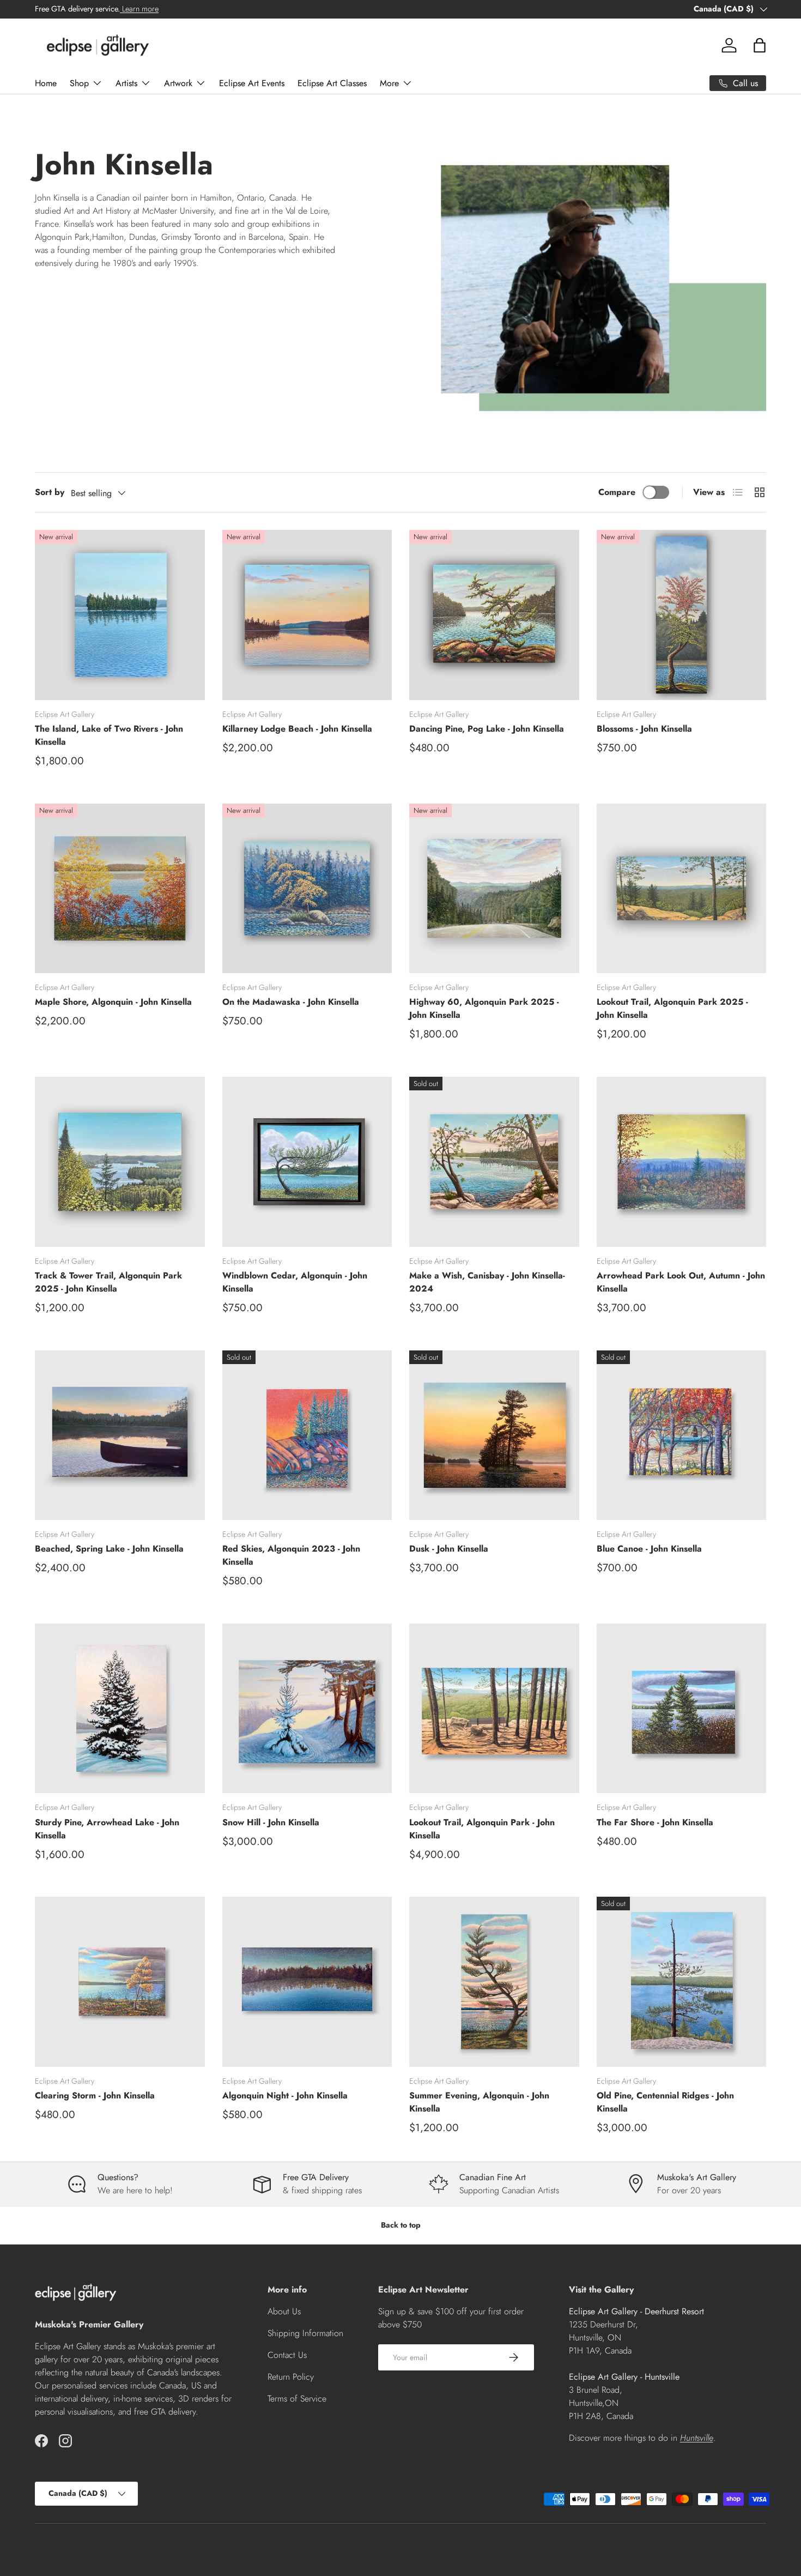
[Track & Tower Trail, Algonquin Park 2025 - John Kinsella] (120, 1162)
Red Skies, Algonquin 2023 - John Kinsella (291, 1555)
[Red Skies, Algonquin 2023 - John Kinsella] (307, 1435)
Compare (617, 492)
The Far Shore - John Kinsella (655, 1822)
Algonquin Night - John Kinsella (285, 2095)
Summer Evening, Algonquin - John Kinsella (479, 2102)
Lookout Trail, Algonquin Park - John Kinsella (482, 1829)
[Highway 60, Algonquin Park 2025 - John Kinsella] (494, 889)
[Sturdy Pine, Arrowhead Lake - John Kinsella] (120, 1709)
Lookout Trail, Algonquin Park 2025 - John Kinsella (672, 1008)
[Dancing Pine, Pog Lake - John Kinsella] (494, 615)
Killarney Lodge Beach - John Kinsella (297, 729)
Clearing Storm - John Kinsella (95, 2095)
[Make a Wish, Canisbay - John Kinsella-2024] (494, 1162)
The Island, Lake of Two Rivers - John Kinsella (109, 735)
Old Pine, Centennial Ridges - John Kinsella (665, 2102)
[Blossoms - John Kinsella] (682, 615)
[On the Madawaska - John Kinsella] (307, 889)
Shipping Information (305, 2333)
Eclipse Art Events (252, 83)
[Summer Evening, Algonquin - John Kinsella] (494, 1982)
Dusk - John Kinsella (449, 1549)
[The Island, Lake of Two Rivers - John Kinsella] (120, 615)
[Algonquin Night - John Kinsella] (307, 1982)
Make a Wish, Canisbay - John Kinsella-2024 (487, 1282)
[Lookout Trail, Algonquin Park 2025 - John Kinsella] (682, 889)
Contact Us (287, 2355)
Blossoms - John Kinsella (644, 729)
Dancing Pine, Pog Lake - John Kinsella (487, 729)
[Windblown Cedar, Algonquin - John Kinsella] (307, 1162)
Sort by (50, 492)
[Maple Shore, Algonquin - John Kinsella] (120, 889)
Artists (126, 83)
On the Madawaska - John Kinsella (291, 1002)
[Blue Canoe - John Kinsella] (682, 1435)
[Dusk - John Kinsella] (494, 1435)
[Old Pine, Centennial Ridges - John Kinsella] (682, 1982)
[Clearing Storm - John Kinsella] (120, 1982)
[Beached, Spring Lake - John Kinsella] (120, 1435)
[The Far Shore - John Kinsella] (682, 1709)
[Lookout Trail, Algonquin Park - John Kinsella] (494, 1709)
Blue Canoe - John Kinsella (649, 1549)
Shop (79, 83)
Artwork (178, 83)
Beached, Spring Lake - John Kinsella (109, 1549)
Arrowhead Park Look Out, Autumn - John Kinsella (681, 1282)
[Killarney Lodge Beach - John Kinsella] (307, 615)
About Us (284, 2311)
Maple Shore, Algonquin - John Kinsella (113, 1002)
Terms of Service (297, 2399)
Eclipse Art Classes (332, 83)
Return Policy (291, 2377)
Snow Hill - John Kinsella (271, 1822)
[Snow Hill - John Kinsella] (307, 1709)
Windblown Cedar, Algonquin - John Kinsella (295, 1282)
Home (46, 83)
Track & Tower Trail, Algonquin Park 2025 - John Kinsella (108, 1282)
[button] (760, 45)
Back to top (401, 2225)
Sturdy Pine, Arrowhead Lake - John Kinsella (107, 1829)
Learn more (139, 9)
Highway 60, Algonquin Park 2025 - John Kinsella (484, 1008)
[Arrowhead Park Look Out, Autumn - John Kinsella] (682, 1162)
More (389, 83)
